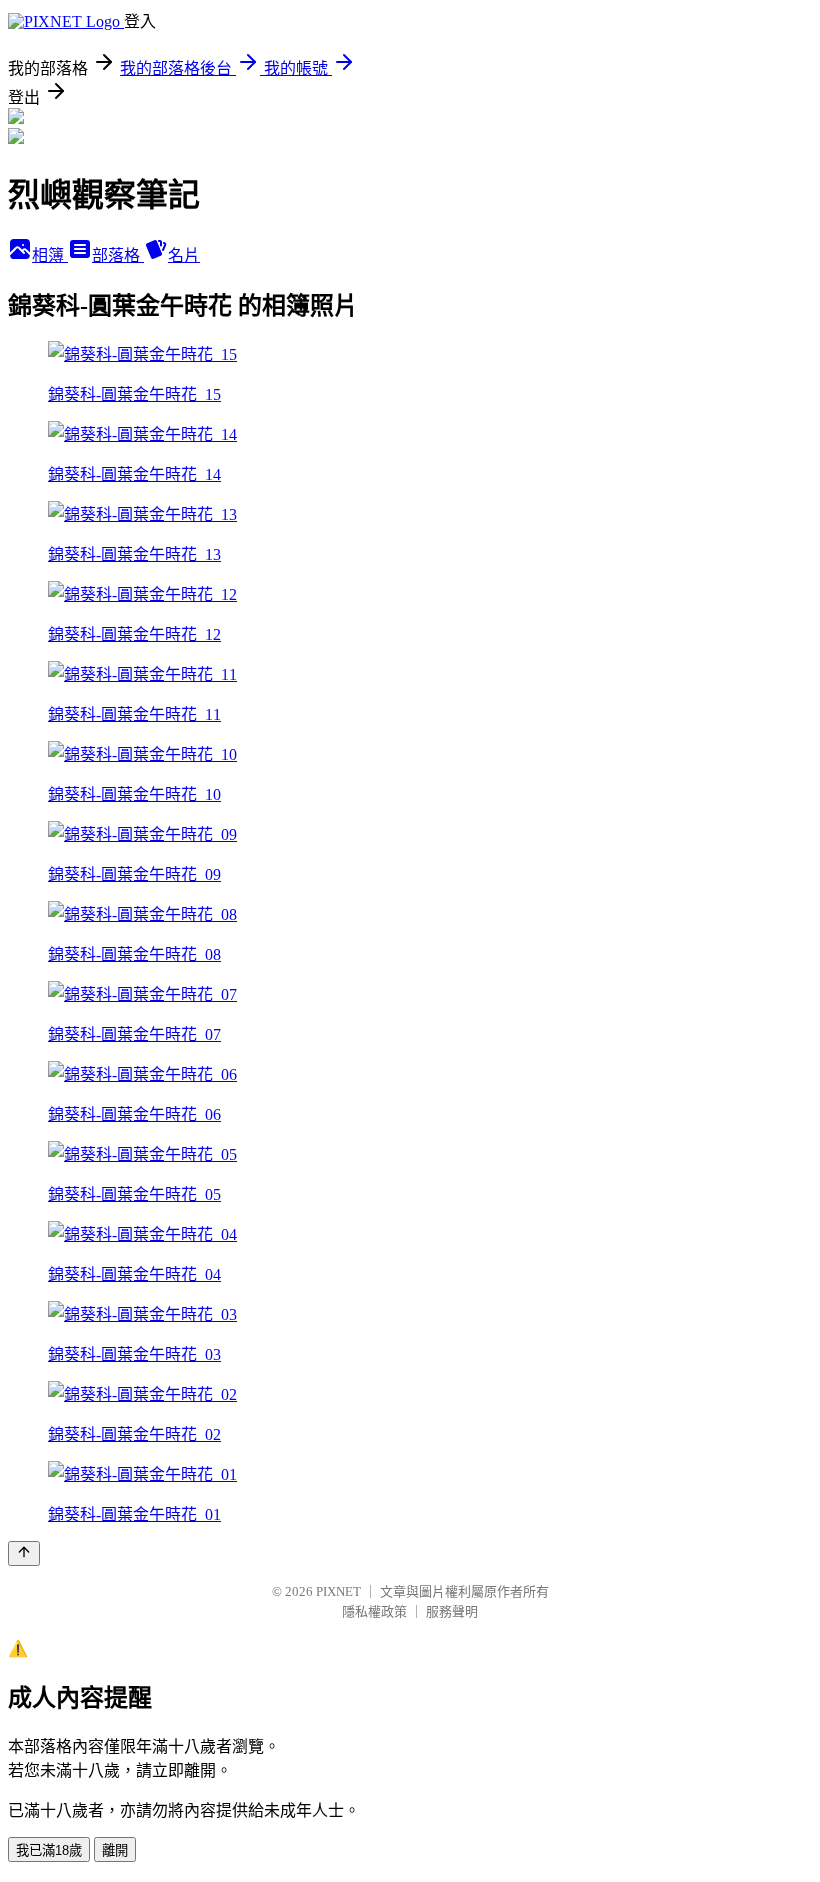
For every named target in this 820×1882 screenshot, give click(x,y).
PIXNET (338, 1591)
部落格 (118, 255)
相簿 (50, 255)
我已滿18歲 (49, 1850)
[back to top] (24, 1553)
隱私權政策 (374, 1611)
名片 (184, 255)
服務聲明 (452, 1611)
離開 (115, 1850)
